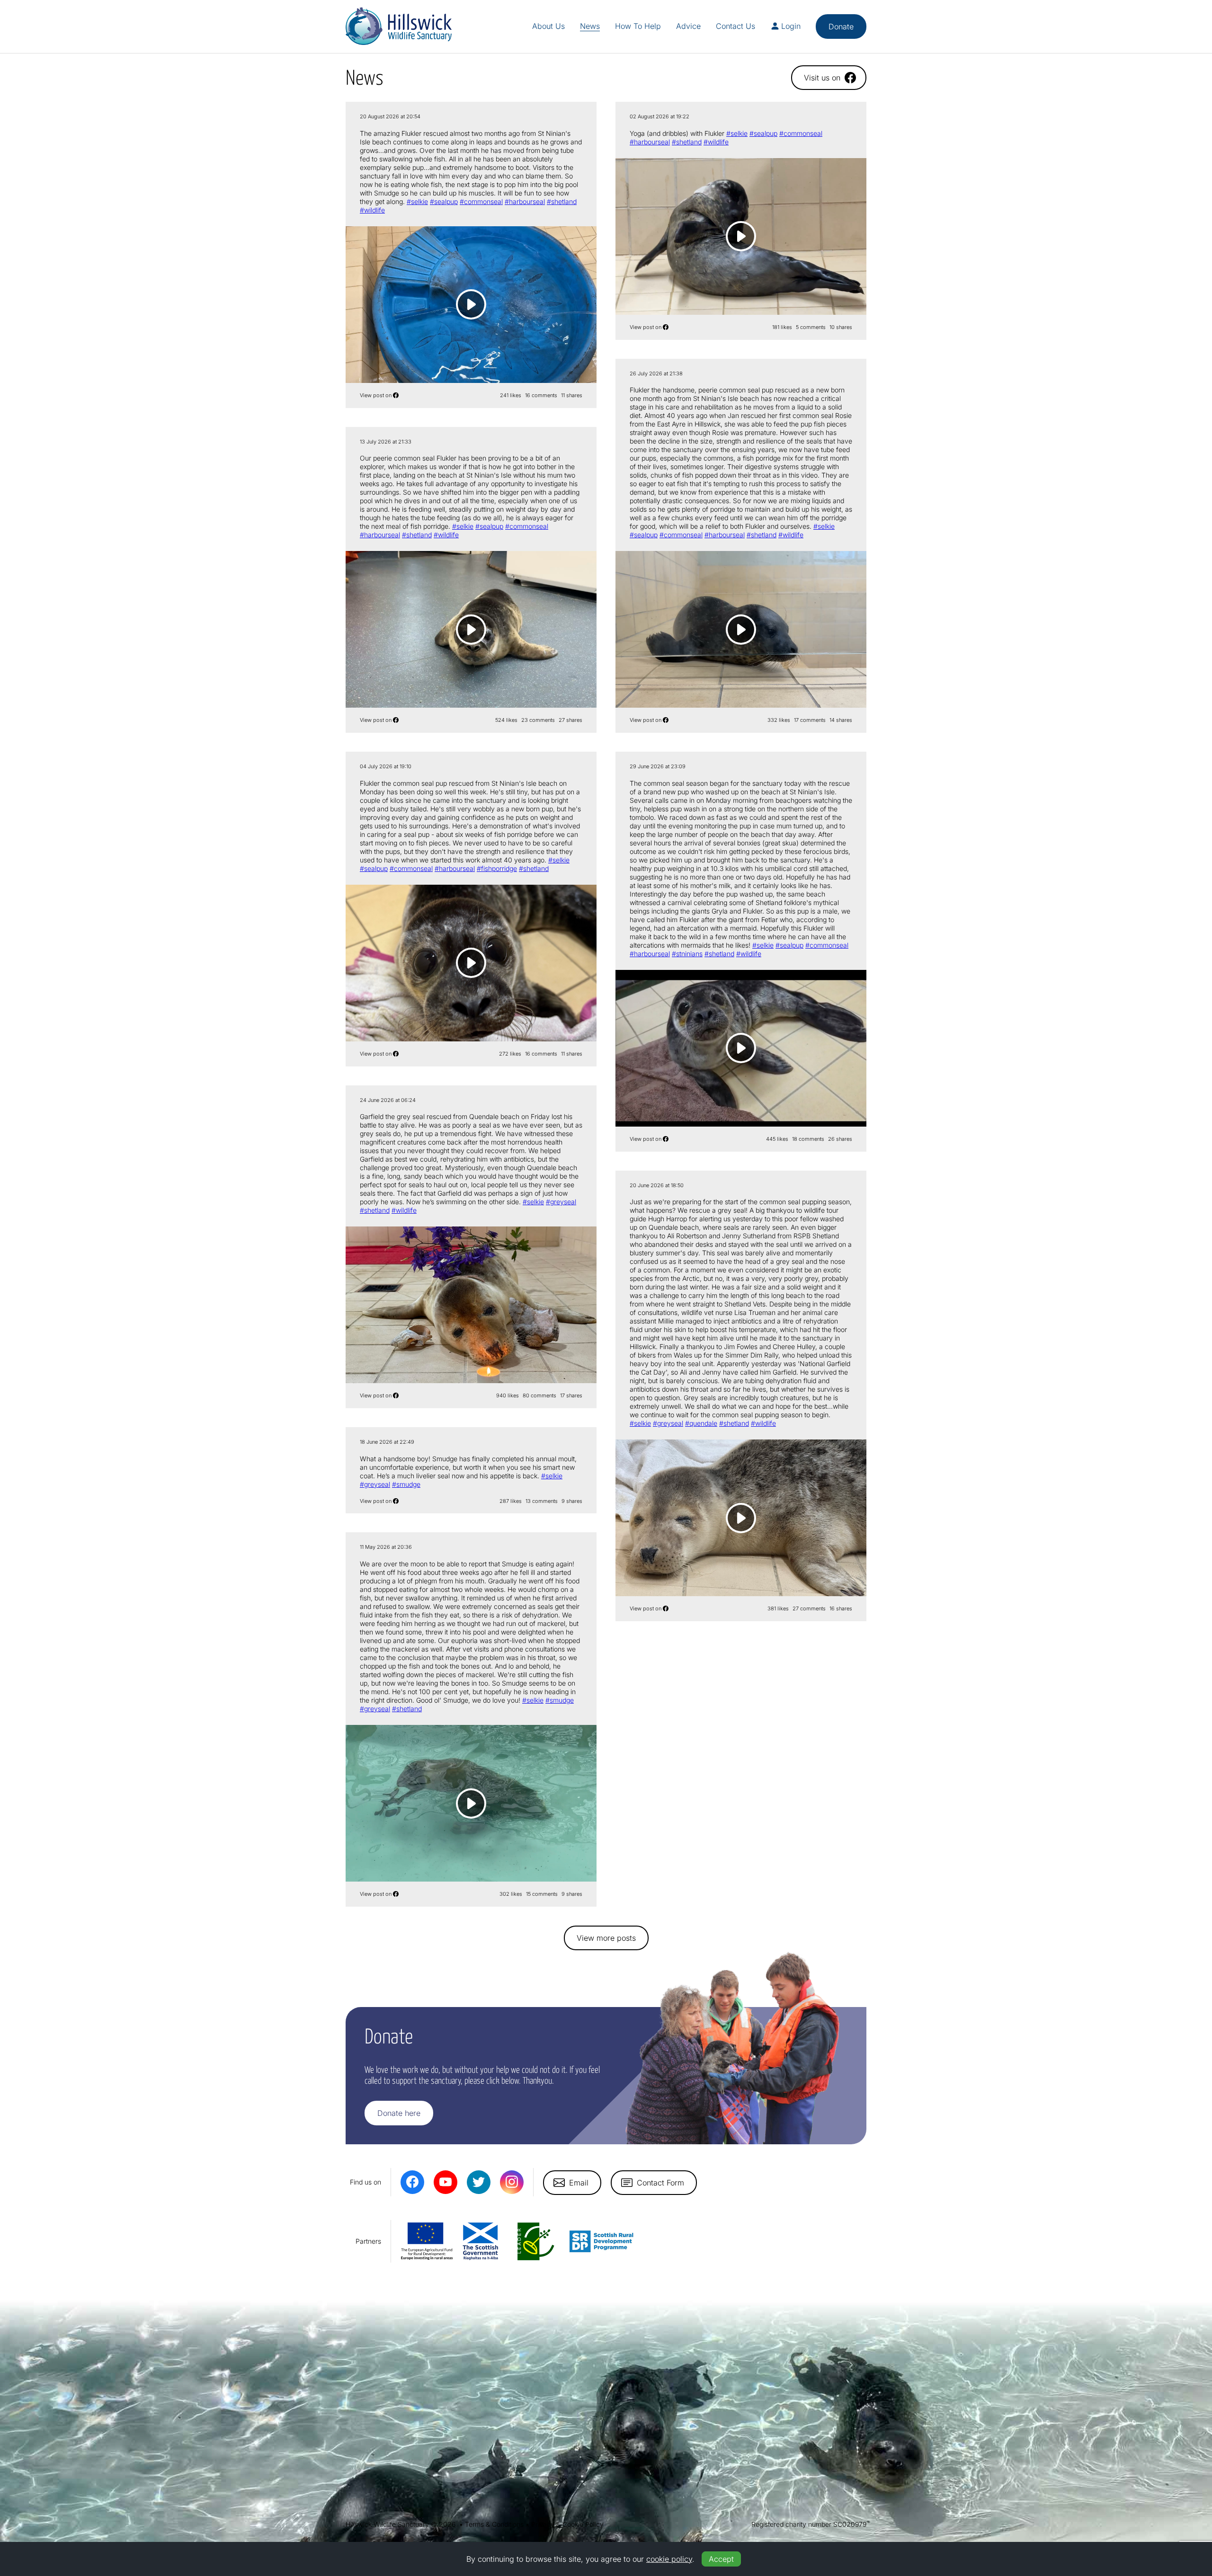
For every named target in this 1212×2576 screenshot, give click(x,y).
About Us (548, 26)
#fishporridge (497, 868)
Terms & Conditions (494, 2524)
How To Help (638, 26)
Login (791, 26)
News (590, 26)
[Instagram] (512, 2182)
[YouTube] (446, 2182)
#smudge (406, 1484)
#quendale (701, 1423)
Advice (688, 26)
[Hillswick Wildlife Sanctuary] (399, 26)
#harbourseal (525, 201)
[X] (479, 2182)
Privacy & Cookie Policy (567, 2524)
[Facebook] (412, 2182)
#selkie (417, 201)
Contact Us (735, 26)
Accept (721, 2559)
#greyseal (561, 1202)
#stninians (687, 954)
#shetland (562, 201)
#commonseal (481, 201)
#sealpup (444, 201)
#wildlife (372, 210)
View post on (376, 395)
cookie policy (669, 2559)
